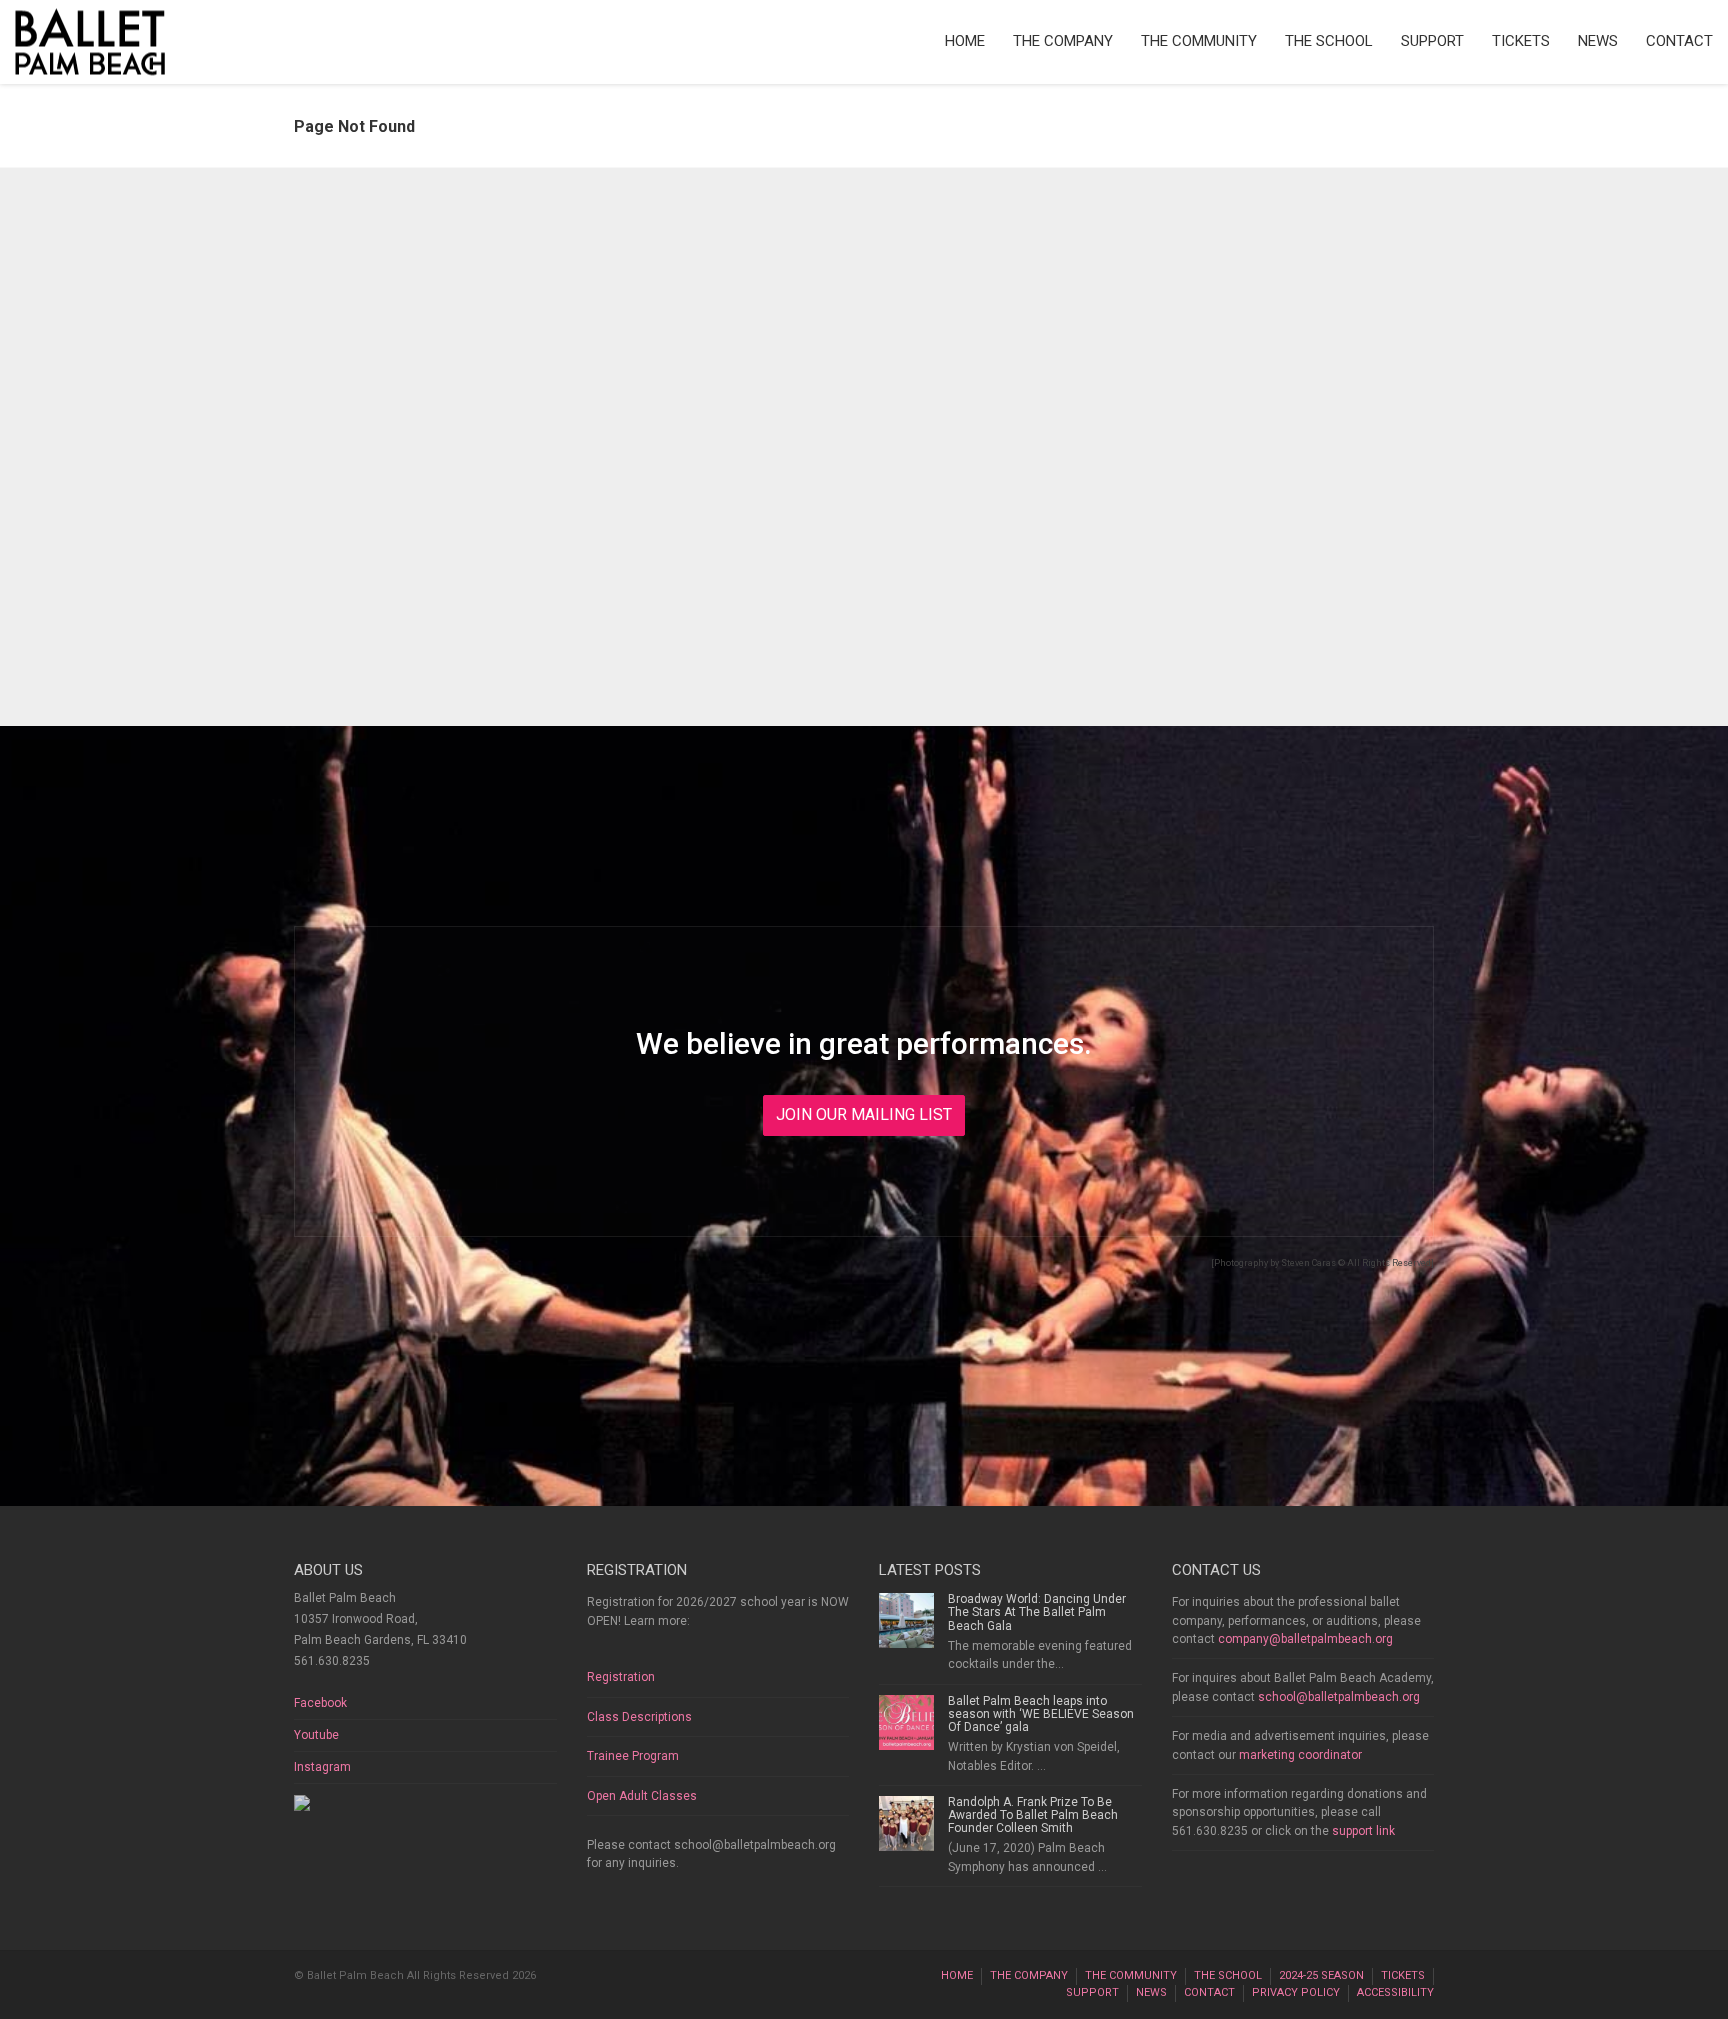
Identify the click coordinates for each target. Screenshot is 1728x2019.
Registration (621, 1677)
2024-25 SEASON (1321, 1975)
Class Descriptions (639, 1717)
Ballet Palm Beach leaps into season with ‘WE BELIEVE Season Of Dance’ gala (1041, 1714)
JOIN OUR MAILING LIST (864, 1114)
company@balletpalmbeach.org (1305, 1639)
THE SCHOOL (1329, 41)
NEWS (1598, 41)
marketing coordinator (1300, 1755)
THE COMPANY (1063, 41)
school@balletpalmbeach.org (1339, 1697)
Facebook (320, 1703)
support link (1363, 1831)
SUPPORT (1432, 41)
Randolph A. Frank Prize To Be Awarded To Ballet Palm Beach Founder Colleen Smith (1033, 1815)
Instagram (322, 1767)
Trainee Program (633, 1756)
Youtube (316, 1735)
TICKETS (1521, 41)
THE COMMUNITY (1199, 41)
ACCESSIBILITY (1395, 1992)
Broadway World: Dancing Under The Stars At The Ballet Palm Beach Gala (1037, 1612)
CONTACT (1679, 41)
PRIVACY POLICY (1296, 1992)
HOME (965, 41)
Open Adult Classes (642, 1796)
